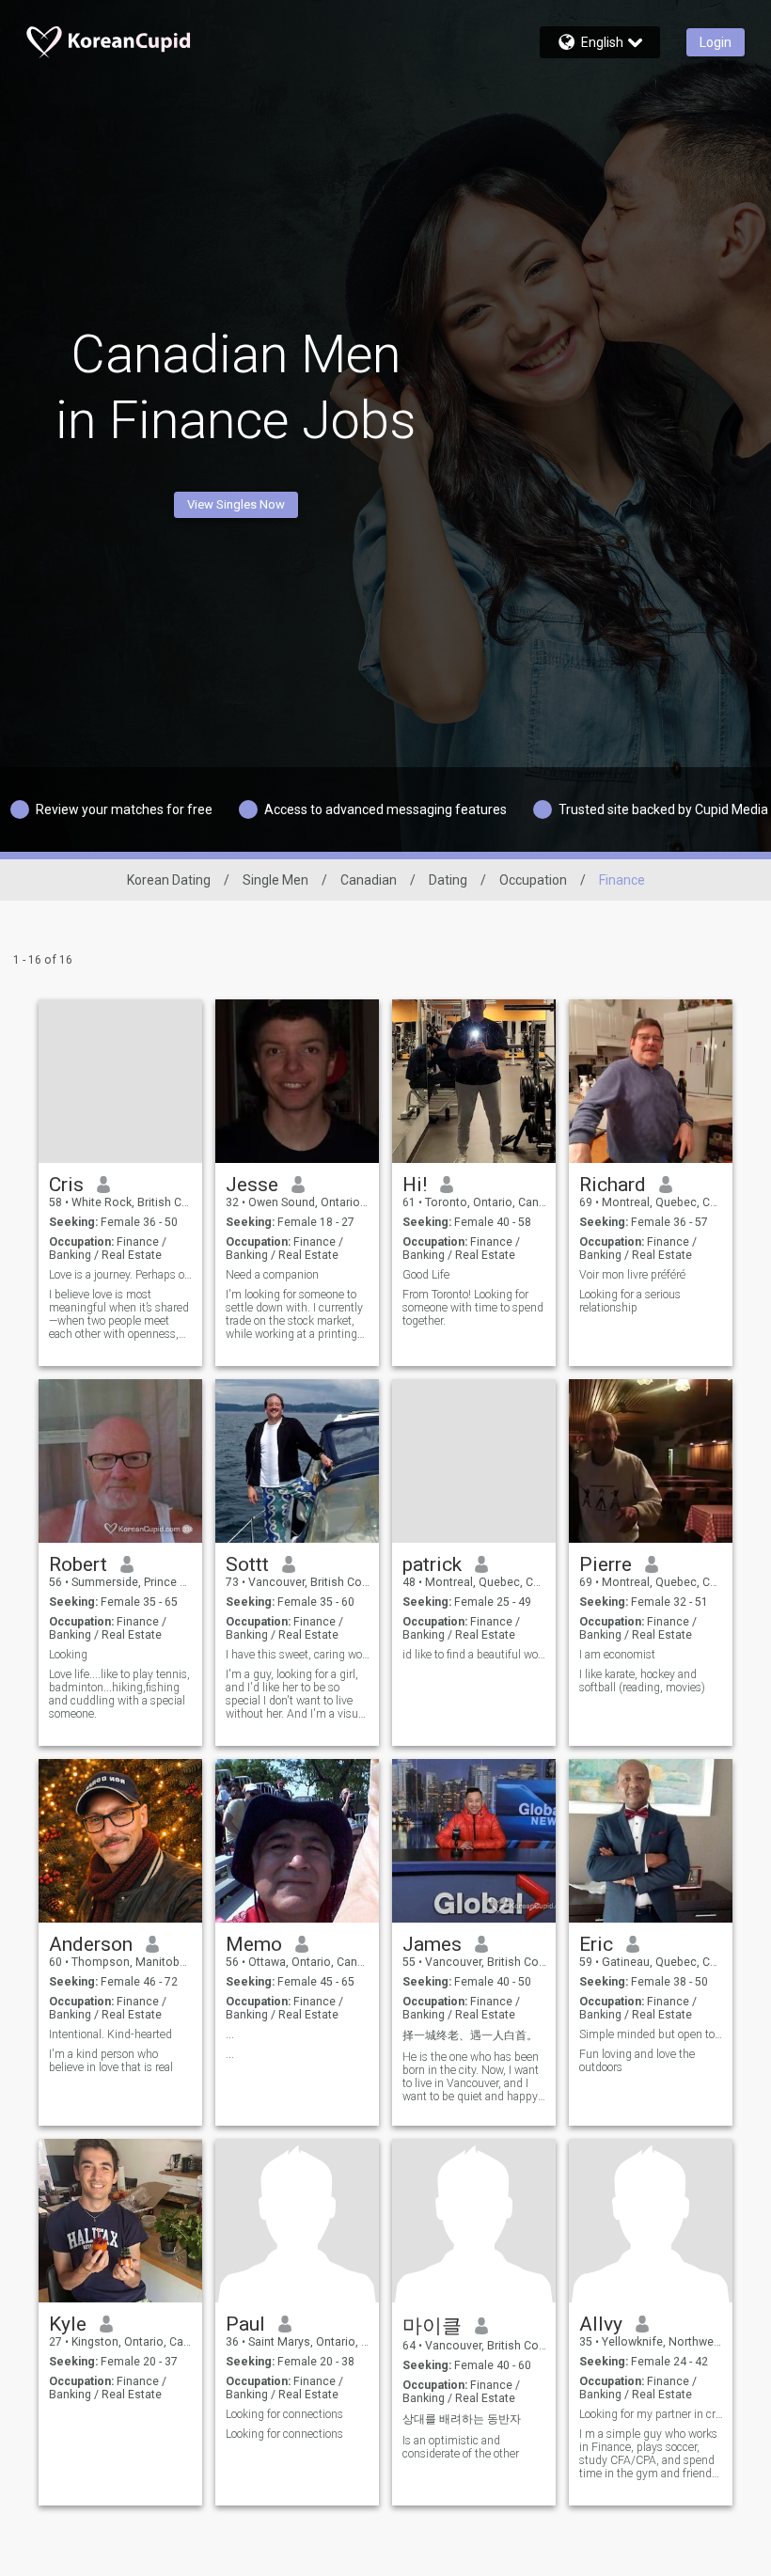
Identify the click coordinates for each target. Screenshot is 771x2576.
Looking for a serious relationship (630, 1301)
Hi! (415, 1185)
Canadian (369, 880)
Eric (596, 1944)
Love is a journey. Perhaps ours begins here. (121, 1275)
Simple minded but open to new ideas (651, 2034)
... (230, 2034)
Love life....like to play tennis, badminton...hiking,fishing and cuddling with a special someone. (119, 1694)
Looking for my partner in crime (651, 2414)
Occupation (533, 880)
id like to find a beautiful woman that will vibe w (474, 1655)
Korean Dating (169, 880)
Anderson (91, 1944)
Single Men (275, 880)
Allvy (601, 2324)
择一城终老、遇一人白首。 (470, 2035)
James (432, 1944)
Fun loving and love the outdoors (637, 2061)
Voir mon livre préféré (632, 1275)
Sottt (247, 1564)
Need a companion (272, 1275)
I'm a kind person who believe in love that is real (111, 2061)
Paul (245, 2324)
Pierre (606, 1564)
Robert (78, 1564)
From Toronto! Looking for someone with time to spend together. (473, 1308)
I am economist (617, 1655)
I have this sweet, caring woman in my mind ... (298, 1655)
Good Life (426, 1275)
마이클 (432, 2326)
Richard (613, 1185)
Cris (66, 1185)
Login (716, 42)
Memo (254, 1944)
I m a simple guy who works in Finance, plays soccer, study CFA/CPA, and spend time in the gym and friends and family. (648, 2454)
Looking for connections (284, 2414)
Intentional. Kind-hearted (110, 2034)
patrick (432, 1564)
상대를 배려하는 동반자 (462, 2419)
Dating (448, 880)
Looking (68, 1655)
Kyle (68, 2324)
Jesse (252, 1185)
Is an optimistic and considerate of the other (461, 2447)
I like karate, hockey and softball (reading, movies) (642, 1681)
